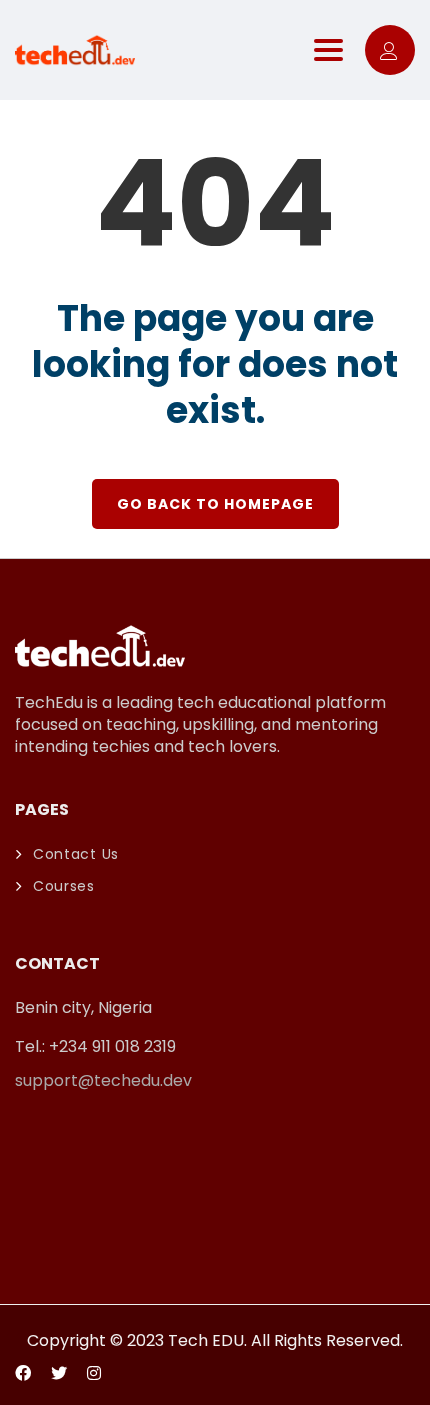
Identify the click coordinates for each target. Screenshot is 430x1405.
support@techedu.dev (103, 1080)
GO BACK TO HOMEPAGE (215, 504)
